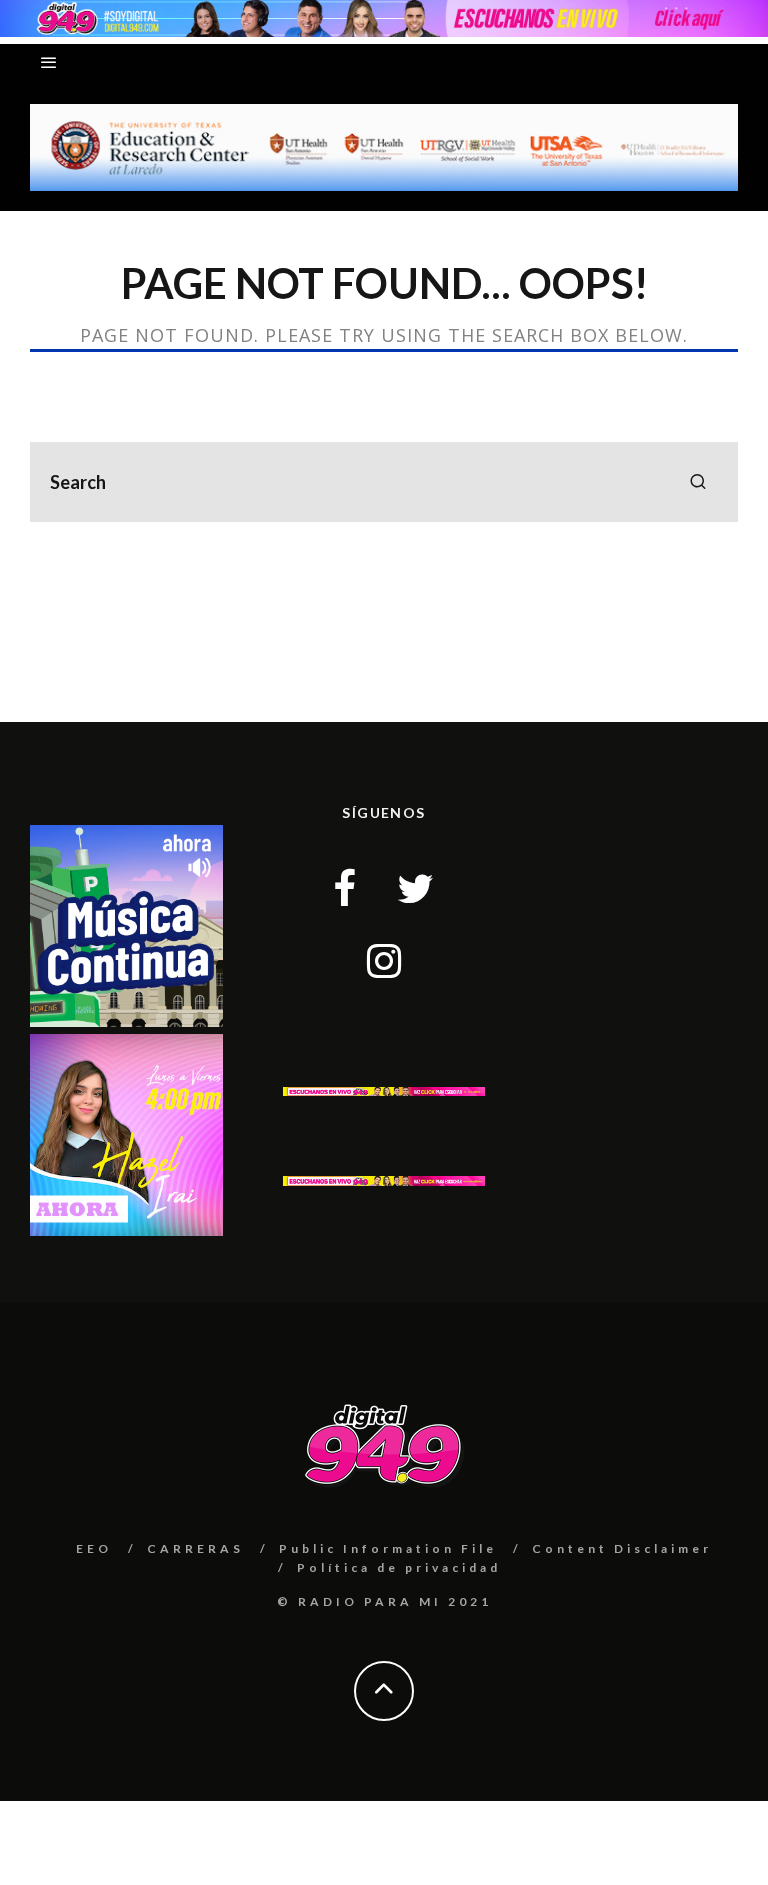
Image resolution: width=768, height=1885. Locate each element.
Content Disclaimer (622, 1548)
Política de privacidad (399, 1567)
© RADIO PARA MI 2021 (384, 1601)
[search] (698, 482)
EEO (94, 1548)
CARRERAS (195, 1548)
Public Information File (388, 1548)
